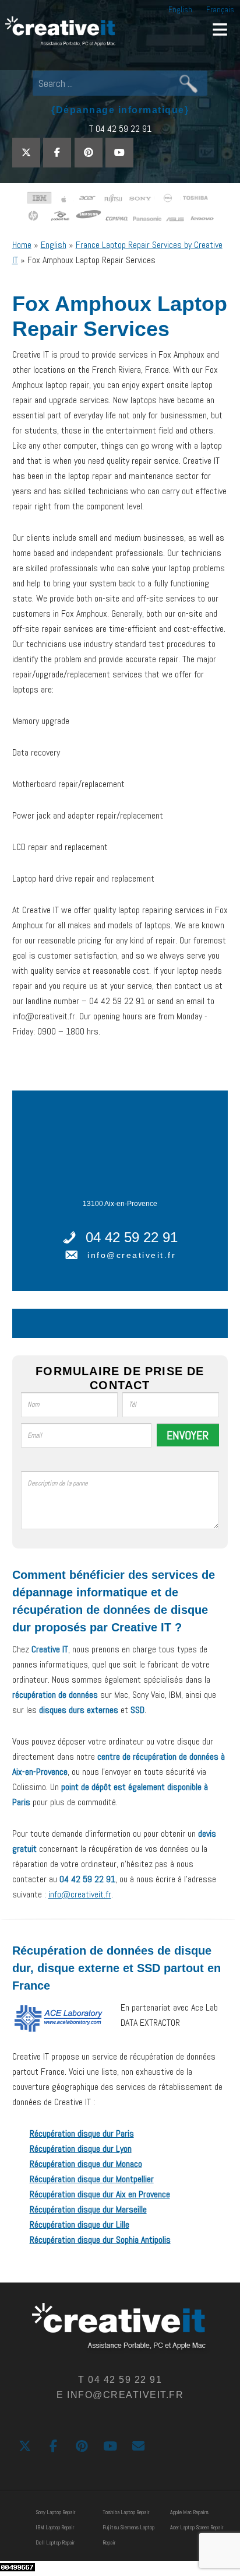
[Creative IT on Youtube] (119, 153)
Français (220, 9)
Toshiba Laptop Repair (126, 2512)
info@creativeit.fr (132, 1255)
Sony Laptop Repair (55, 2512)
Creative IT (61, 32)
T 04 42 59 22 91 (120, 129)
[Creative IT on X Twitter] (26, 153)
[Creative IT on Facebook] (57, 153)
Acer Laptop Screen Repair (197, 2527)
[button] (220, 29)
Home (22, 245)
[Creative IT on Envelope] (138, 2446)
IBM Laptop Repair (55, 2527)
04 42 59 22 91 (132, 1237)
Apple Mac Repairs (189, 2512)
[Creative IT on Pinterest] (89, 153)
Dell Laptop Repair (55, 2542)
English (180, 9)
